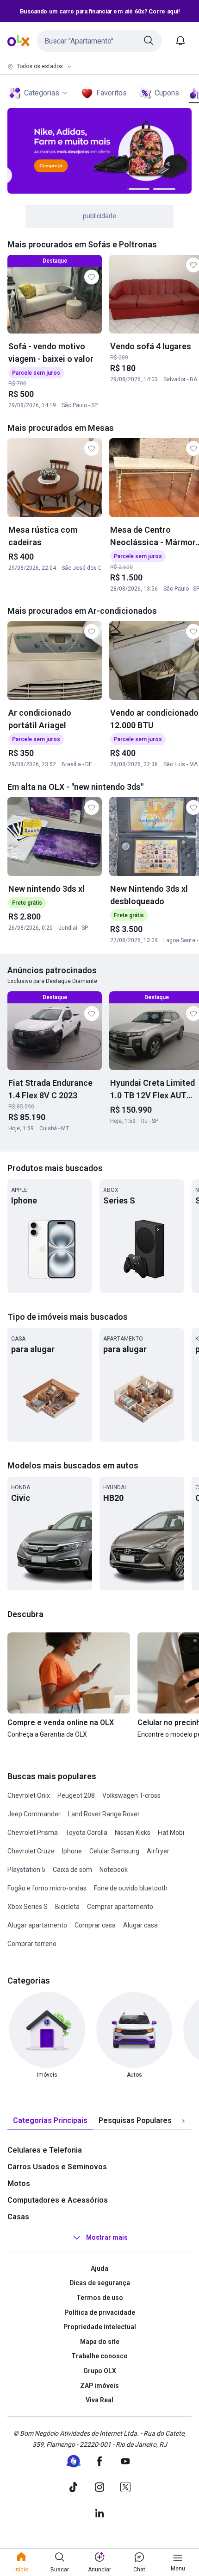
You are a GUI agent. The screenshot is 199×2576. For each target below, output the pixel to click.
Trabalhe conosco (99, 2356)
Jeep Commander (34, 1814)
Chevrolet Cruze (31, 1851)
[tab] (50, 2121)
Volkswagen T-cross (131, 1795)
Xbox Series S (28, 1907)
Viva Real (99, 2400)
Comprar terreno (32, 1944)
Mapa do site (100, 2342)
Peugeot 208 (76, 1795)
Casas (18, 2217)
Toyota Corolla (86, 1833)
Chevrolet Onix (29, 1795)
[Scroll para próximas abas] (183, 2121)
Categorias (42, 93)
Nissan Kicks (133, 1833)
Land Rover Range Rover (104, 1814)
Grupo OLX (100, 2371)
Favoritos (112, 93)
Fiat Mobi (171, 1833)
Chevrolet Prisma (33, 1833)
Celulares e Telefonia (45, 2150)
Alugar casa (140, 1925)
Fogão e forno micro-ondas (47, 1888)
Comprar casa (95, 1925)
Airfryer (158, 1851)
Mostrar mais (107, 2237)
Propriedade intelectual (100, 2327)
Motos (19, 2183)
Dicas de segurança (100, 2283)
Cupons (167, 93)
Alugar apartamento (37, 1925)
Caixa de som (72, 1870)
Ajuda (99, 2268)
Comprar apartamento (120, 1907)
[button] (99, 41)
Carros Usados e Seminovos (57, 2167)
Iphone (72, 1851)
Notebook (114, 1870)
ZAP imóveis (99, 2386)
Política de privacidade (100, 2312)
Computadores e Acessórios (58, 2200)
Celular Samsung (114, 1851)
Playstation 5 (26, 1870)
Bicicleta (67, 1907)
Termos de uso (100, 2298)
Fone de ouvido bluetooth (131, 1888)
